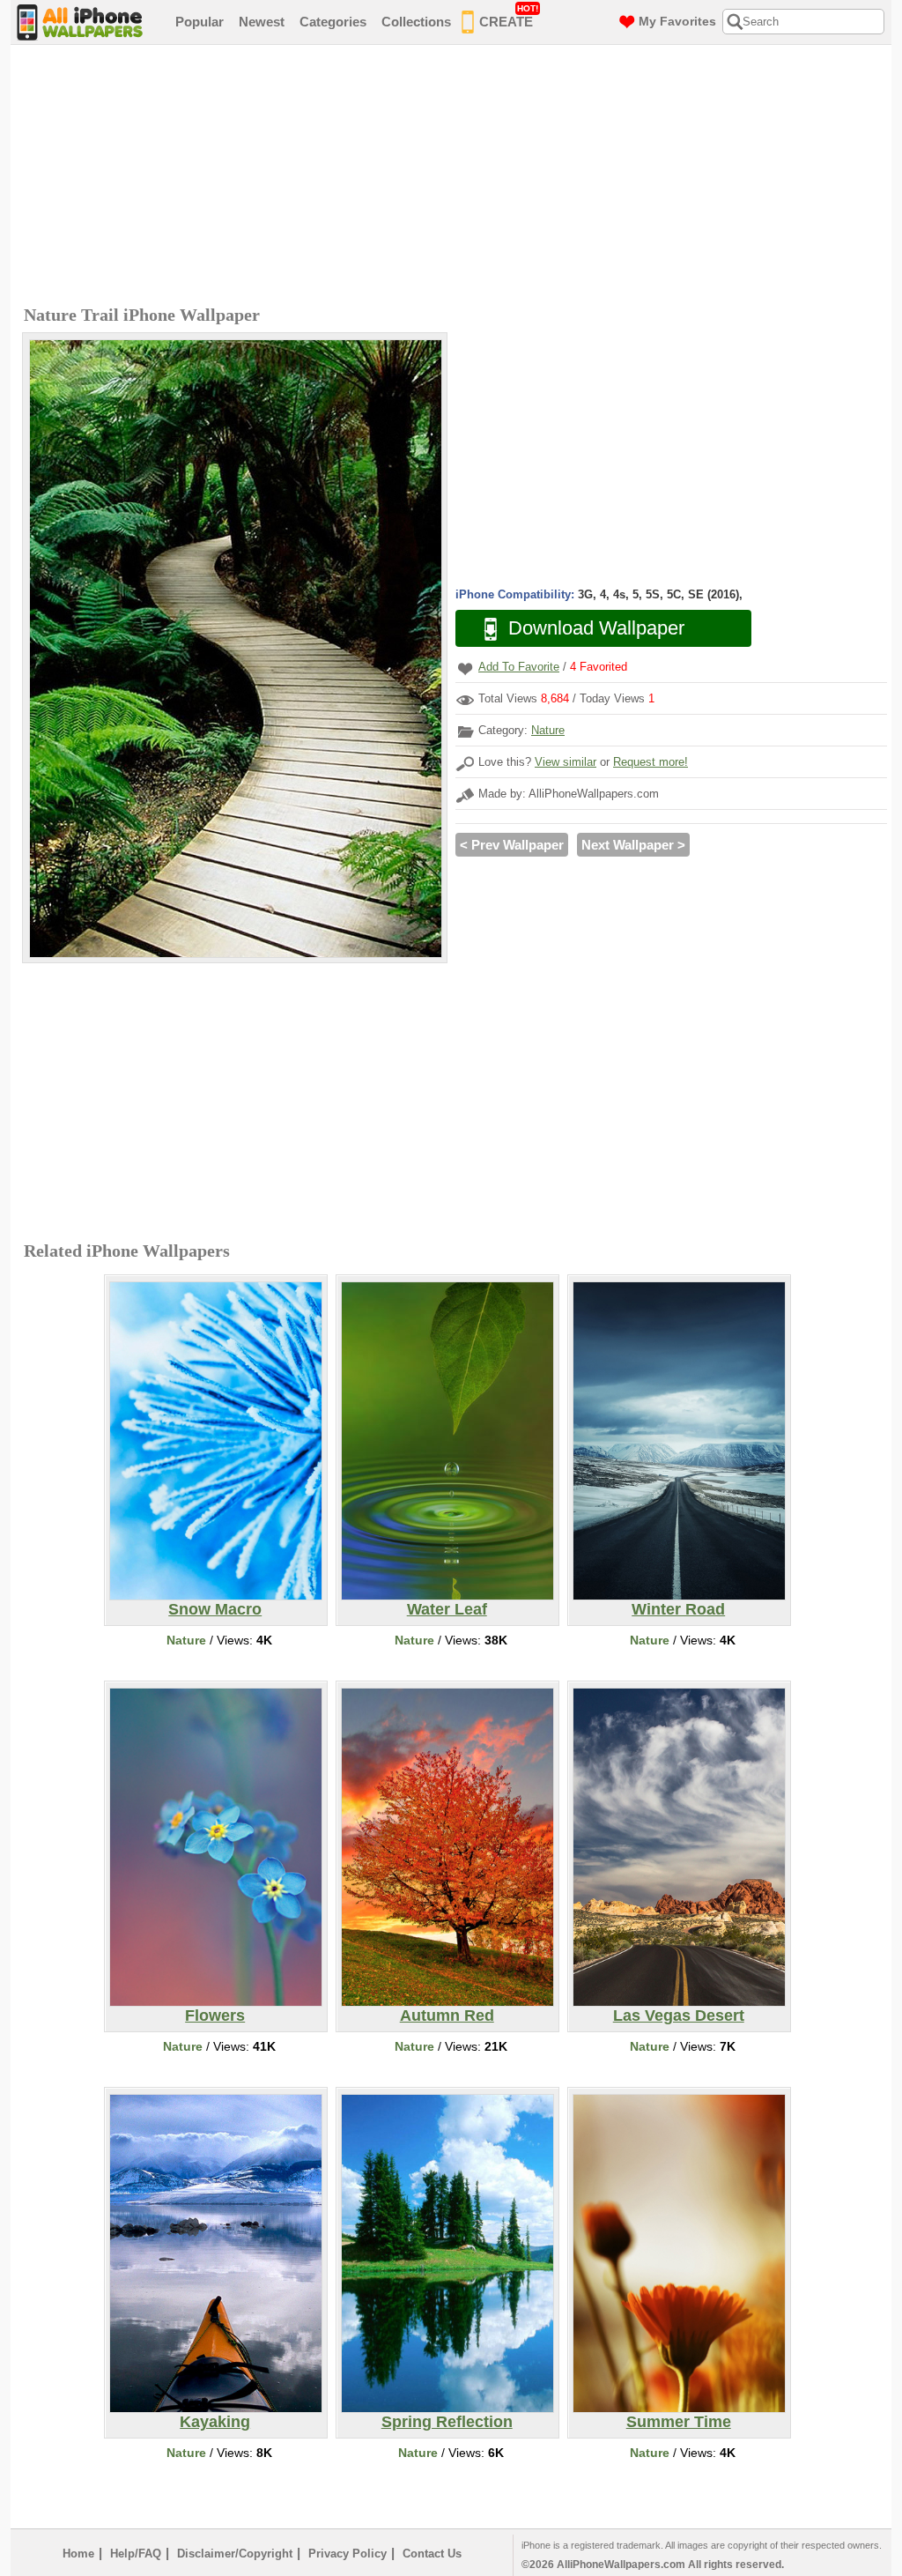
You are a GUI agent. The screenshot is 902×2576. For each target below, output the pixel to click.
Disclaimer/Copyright (235, 2554)
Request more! (651, 762)
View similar (566, 762)
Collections (416, 22)
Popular (200, 22)
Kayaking (215, 2422)
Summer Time (679, 2422)
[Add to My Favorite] (465, 668)
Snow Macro (215, 1609)
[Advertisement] (455, 177)
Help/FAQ (136, 2554)
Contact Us (432, 2554)
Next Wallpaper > (633, 845)
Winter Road (678, 1609)
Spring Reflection (447, 2422)
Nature (548, 730)
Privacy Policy (347, 2554)
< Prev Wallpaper (512, 845)
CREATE (509, 16)
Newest (262, 22)
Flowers (215, 2016)
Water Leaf (447, 1609)
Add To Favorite (519, 667)
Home (78, 2554)
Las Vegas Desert (679, 2016)
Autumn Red (447, 2016)
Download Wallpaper (596, 628)
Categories (333, 22)
